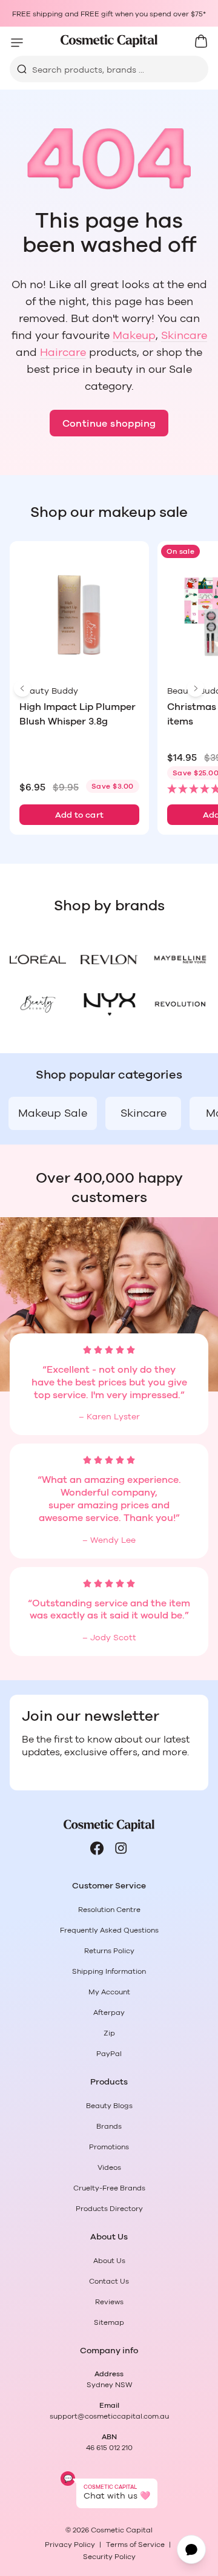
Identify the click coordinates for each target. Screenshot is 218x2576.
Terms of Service (135, 2545)
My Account (109, 1992)
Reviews (109, 2302)
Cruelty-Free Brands (109, 2188)
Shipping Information (109, 1971)
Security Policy (109, 2557)
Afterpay (109, 2012)
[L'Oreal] (38, 959)
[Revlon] (109, 959)
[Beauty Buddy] (38, 1004)
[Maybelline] (180, 959)
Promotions (109, 2147)
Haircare (63, 353)
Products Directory (109, 2209)
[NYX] (109, 1004)
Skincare (184, 336)
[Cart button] (201, 41)
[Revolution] (180, 1004)
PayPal (109, 2054)
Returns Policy (109, 1951)
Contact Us (109, 2281)
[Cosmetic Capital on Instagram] (121, 1848)
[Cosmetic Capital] (109, 41)
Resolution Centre (109, 1910)
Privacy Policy (70, 2545)
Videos (109, 2167)
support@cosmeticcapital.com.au (109, 2416)
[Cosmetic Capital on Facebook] (97, 1848)
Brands (109, 2126)
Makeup (134, 336)
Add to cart (80, 815)
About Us (109, 2261)
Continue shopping (109, 424)
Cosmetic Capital (122, 2530)
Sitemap (109, 2322)
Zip (109, 2033)
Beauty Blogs (109, 2106)
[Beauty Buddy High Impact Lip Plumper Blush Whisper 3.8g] (79, 616)
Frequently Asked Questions (109, 1930)
